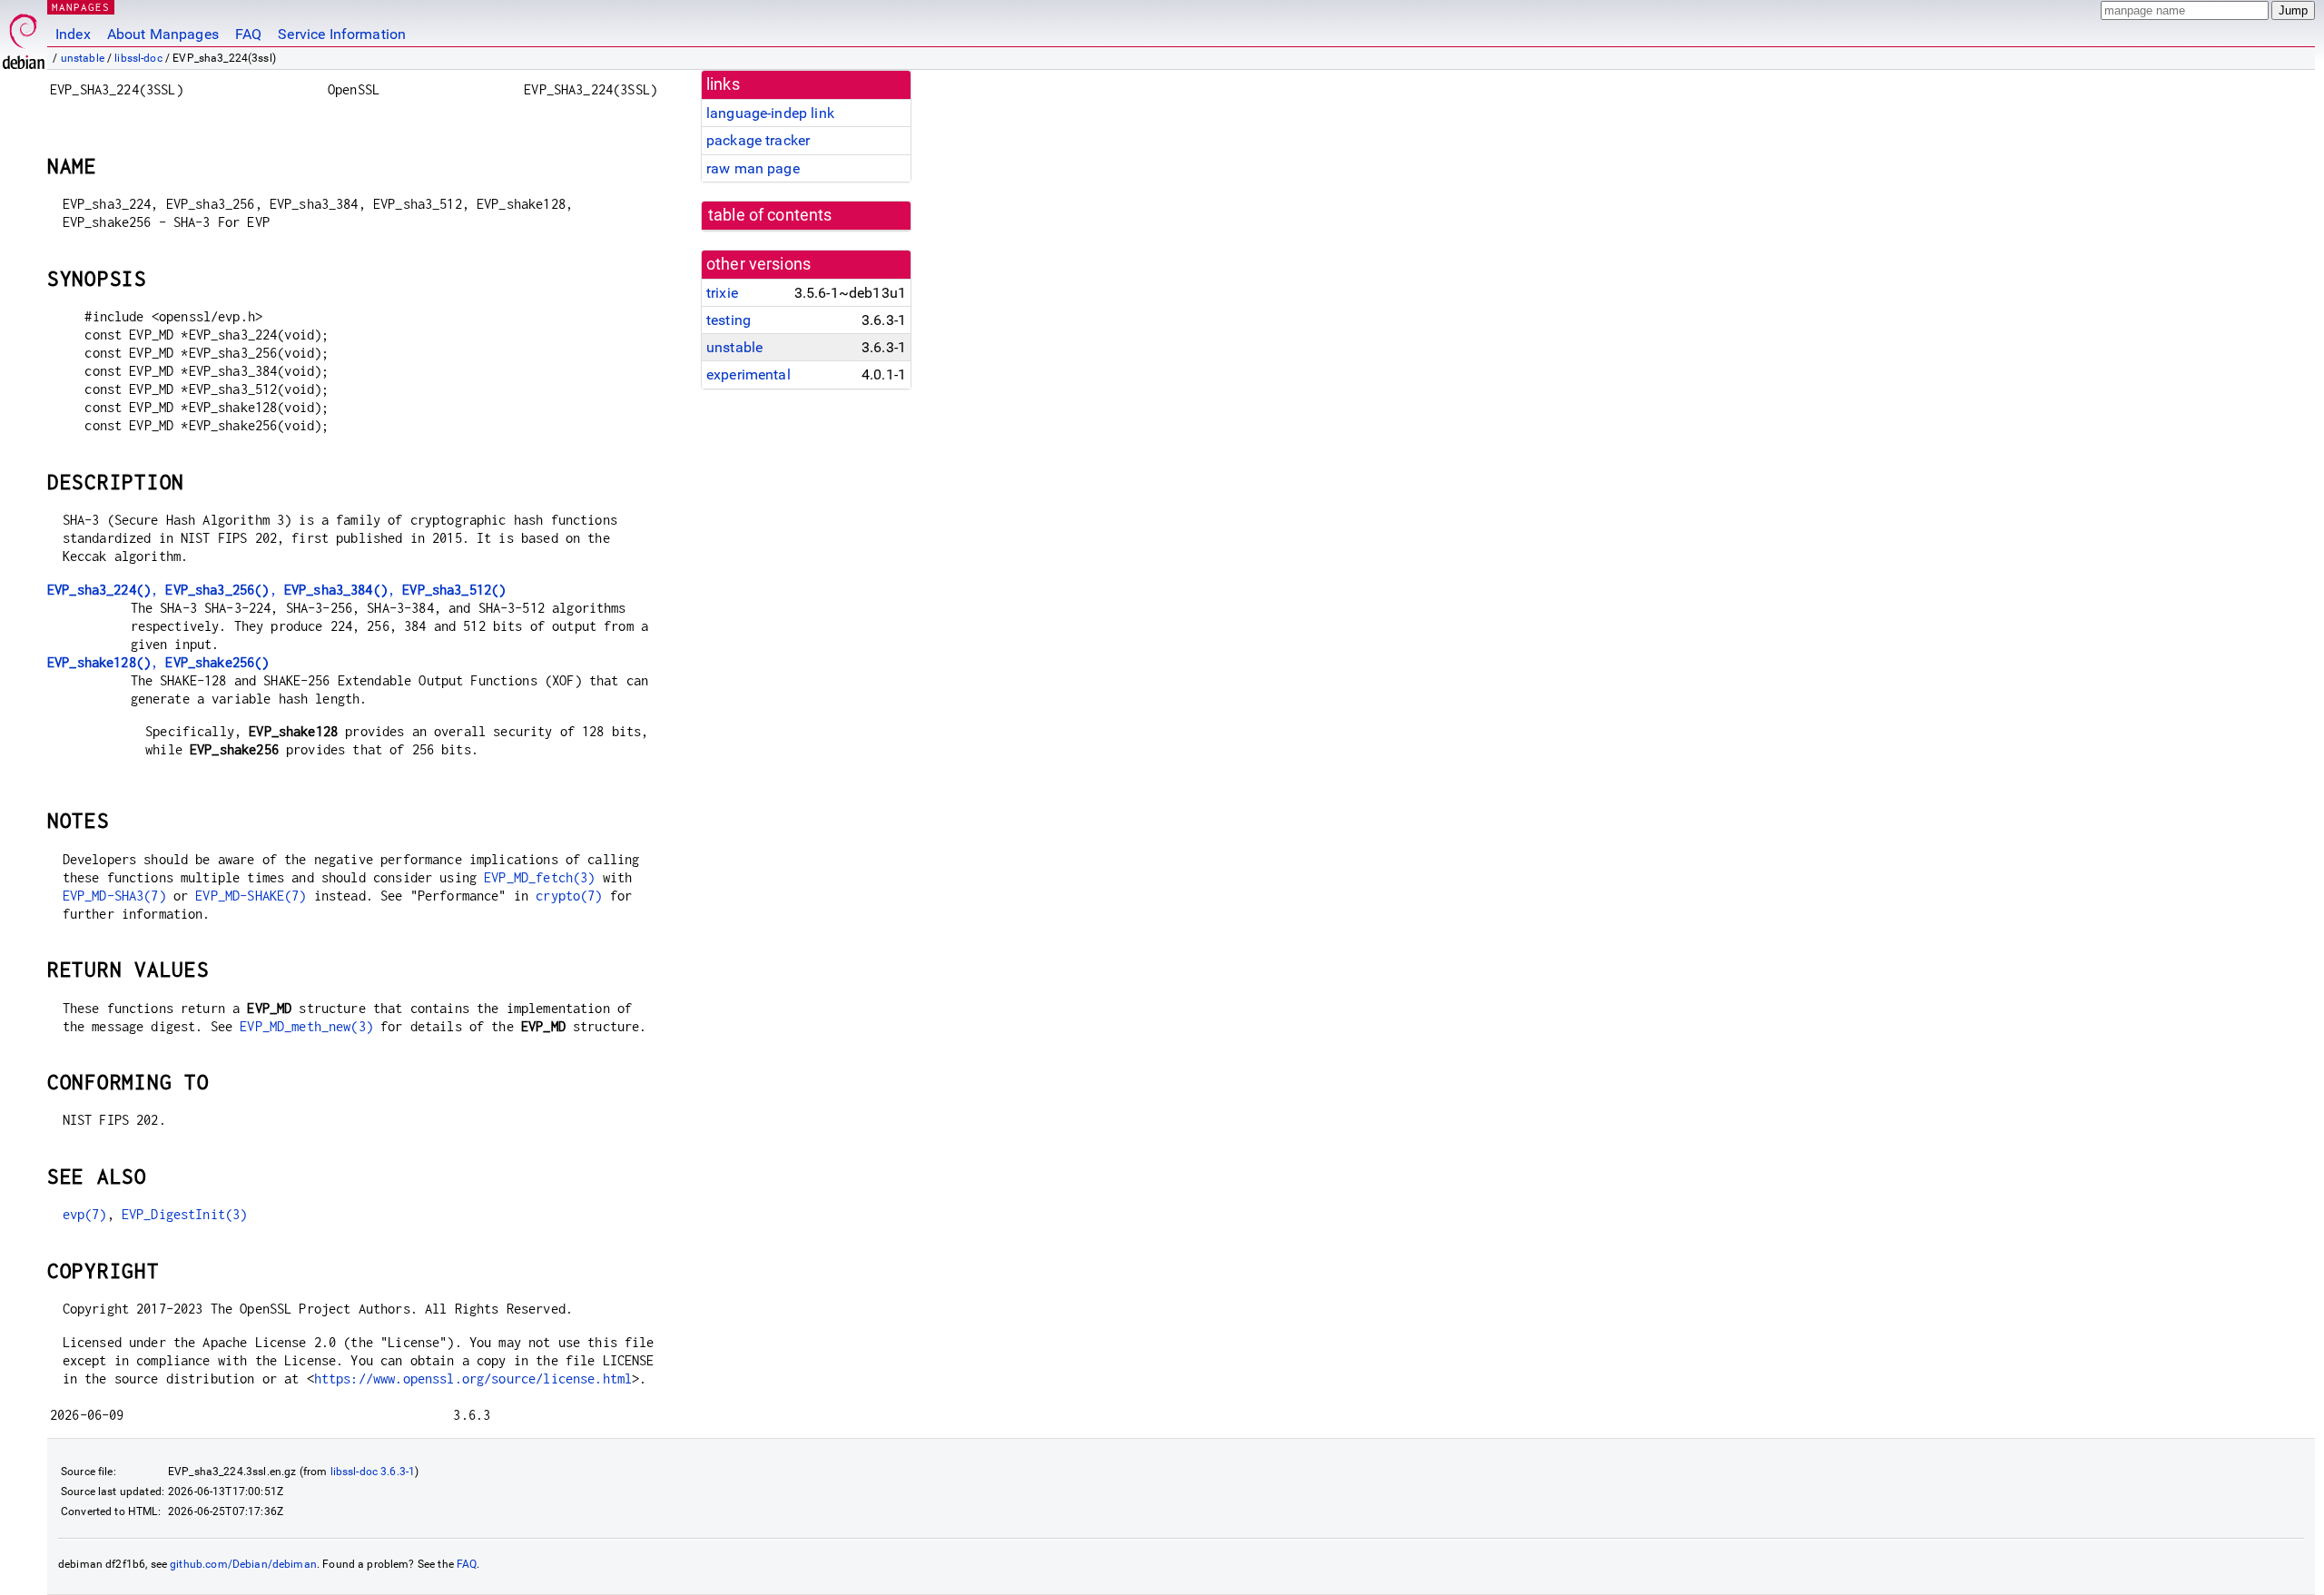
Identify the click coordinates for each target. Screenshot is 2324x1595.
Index (73, 34)
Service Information (342, 34)
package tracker (758, 140)
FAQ (248, 34)
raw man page (753, 168)
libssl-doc (138, 58)
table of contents (770, 215)
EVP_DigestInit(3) (185, 1214)
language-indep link (770, 113)
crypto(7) (569, 896)
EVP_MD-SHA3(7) (114, 896)
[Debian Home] (24, 37)
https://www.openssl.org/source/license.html (473, 1378)
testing (729, 320)
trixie (722, 293)
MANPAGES (81, 7)
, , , (276, 590)
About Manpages (163, 34)
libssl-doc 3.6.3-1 (373, 1472)
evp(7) (85, 1214)
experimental (748, 374)
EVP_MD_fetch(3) (539, 877)
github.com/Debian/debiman (243, 1564)
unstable (83, 58)
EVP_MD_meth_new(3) (306, 1026)
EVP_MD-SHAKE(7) (251, 896)
